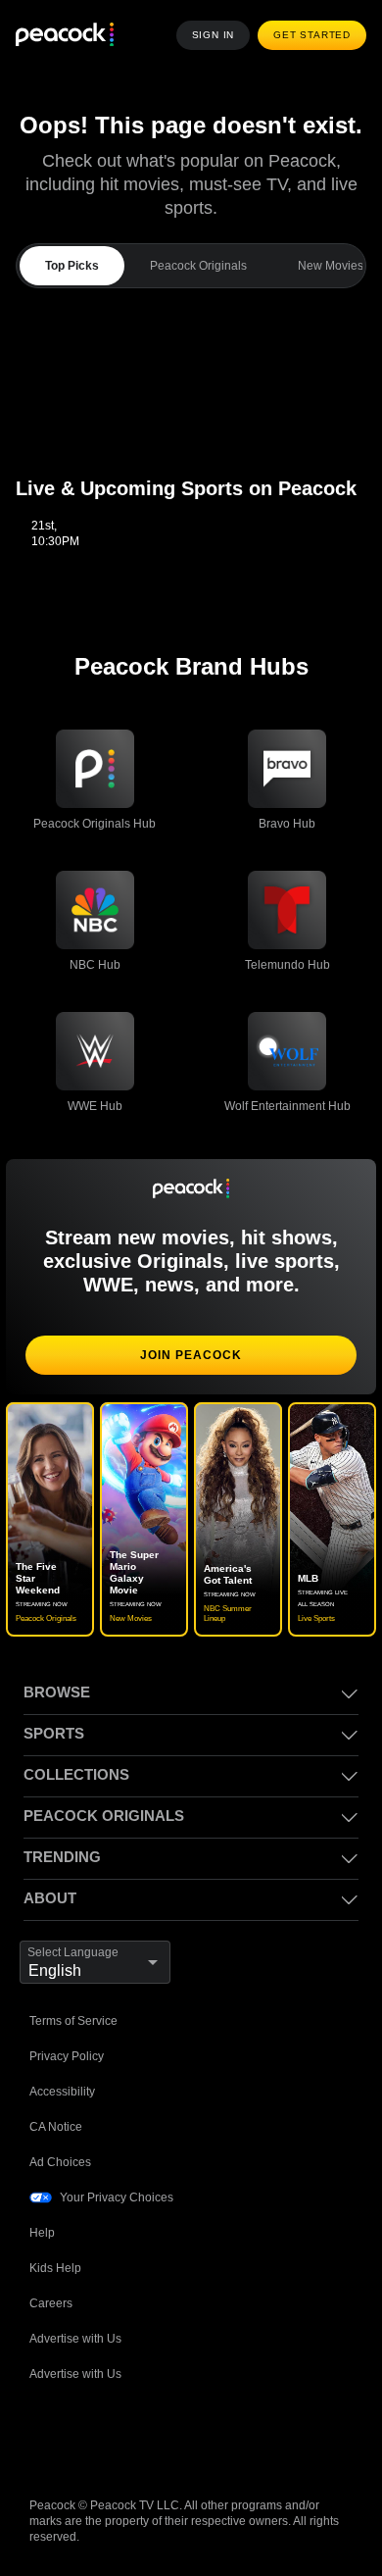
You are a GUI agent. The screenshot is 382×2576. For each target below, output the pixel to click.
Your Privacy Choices (118, 2197)
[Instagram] (198, 2437)
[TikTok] (96, 2437)
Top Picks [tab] (71, 265)
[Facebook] (45, 2437)
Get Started (314, 35)
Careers (52, 2303)
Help (42, 2232)
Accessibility (63, 2091)
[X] (249, 2437)
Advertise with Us (78, 2338)
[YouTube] (147, 2437)
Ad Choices (60, 2162)
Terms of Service (75, 2020)
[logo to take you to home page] (65, 36)
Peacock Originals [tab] (195, 265)
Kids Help (55, 2268)
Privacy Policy (67, 2056)
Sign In (218, 35)
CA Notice (57, 2126)
